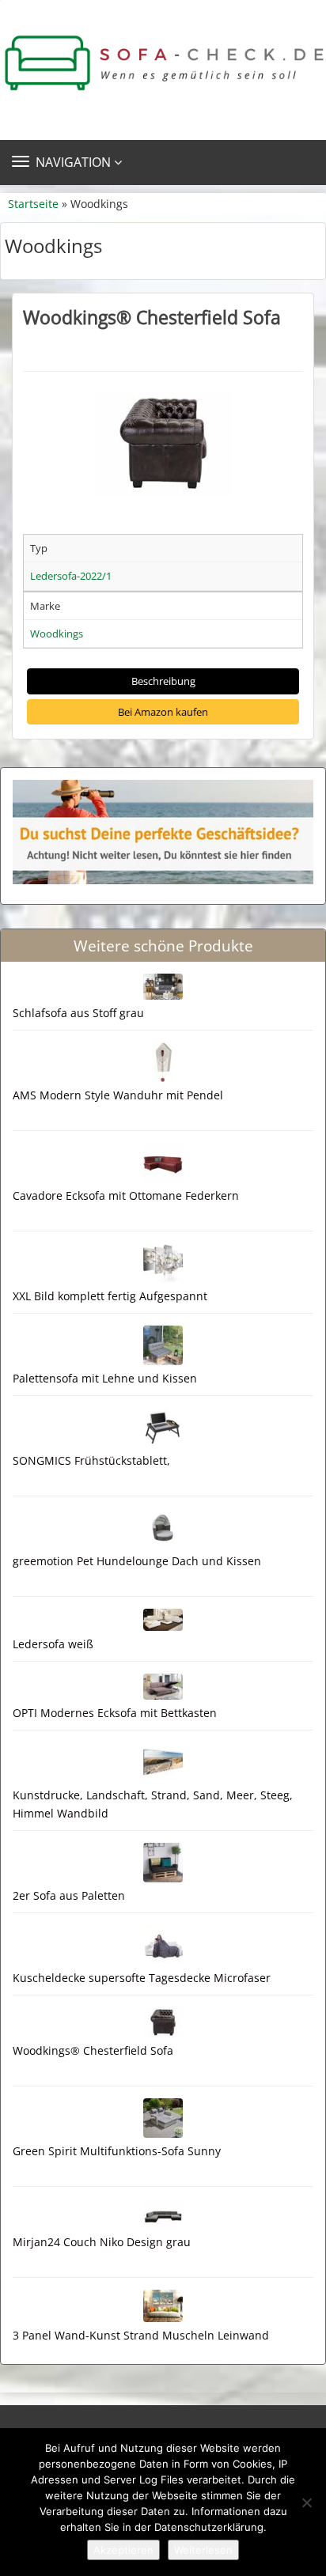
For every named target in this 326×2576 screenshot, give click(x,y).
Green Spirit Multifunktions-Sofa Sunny (117, 2151)
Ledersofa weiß (53, 1644)
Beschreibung (163, 681)
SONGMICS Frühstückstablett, (91, 1460)
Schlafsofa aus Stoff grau (78, 1013)
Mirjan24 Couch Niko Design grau (102, 2242)
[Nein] (306, 2502)
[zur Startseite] (163, 63)
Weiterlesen (203, 2550)
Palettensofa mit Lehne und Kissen (105, 1378)
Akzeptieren (123, 2550)
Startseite (33, 204)
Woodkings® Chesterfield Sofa (152, 317)
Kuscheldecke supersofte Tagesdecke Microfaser (142, 1978)
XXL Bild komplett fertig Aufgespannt (110, 1296)
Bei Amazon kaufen (163, 712)
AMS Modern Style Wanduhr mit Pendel (118, 1095)
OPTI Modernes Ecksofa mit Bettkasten (115, 1713)
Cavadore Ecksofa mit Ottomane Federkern (126, 1195)
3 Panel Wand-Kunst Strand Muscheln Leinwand (141, 2335)
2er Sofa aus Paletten (69, 1895)
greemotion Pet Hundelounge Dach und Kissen (137, 1561)
